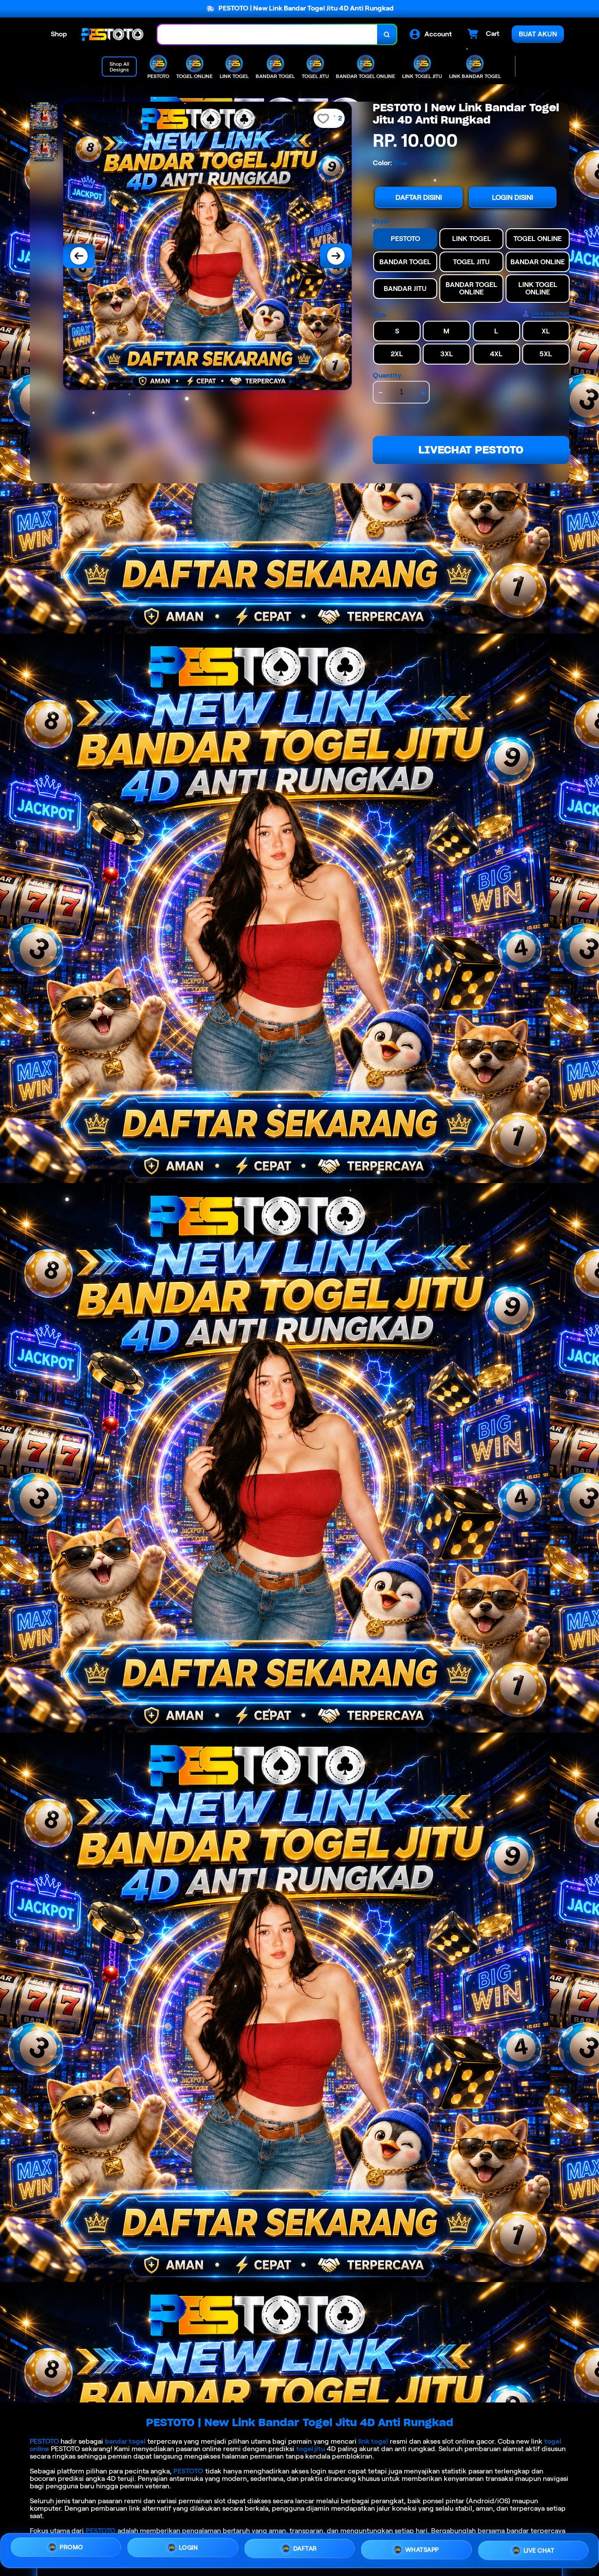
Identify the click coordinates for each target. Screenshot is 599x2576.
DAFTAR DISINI (419, 197)
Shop (59, 34)
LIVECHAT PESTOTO (471, 450)
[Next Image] (336, 256)
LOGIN (189, 2548)
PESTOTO (44, 2441)
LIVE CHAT (539, 2548)
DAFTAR (305, 2548)
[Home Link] (112, 34)
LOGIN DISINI (513, 197)
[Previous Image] (79, 256)
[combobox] (267, 34)
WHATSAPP (422, 2547)
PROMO (71, 2549)
